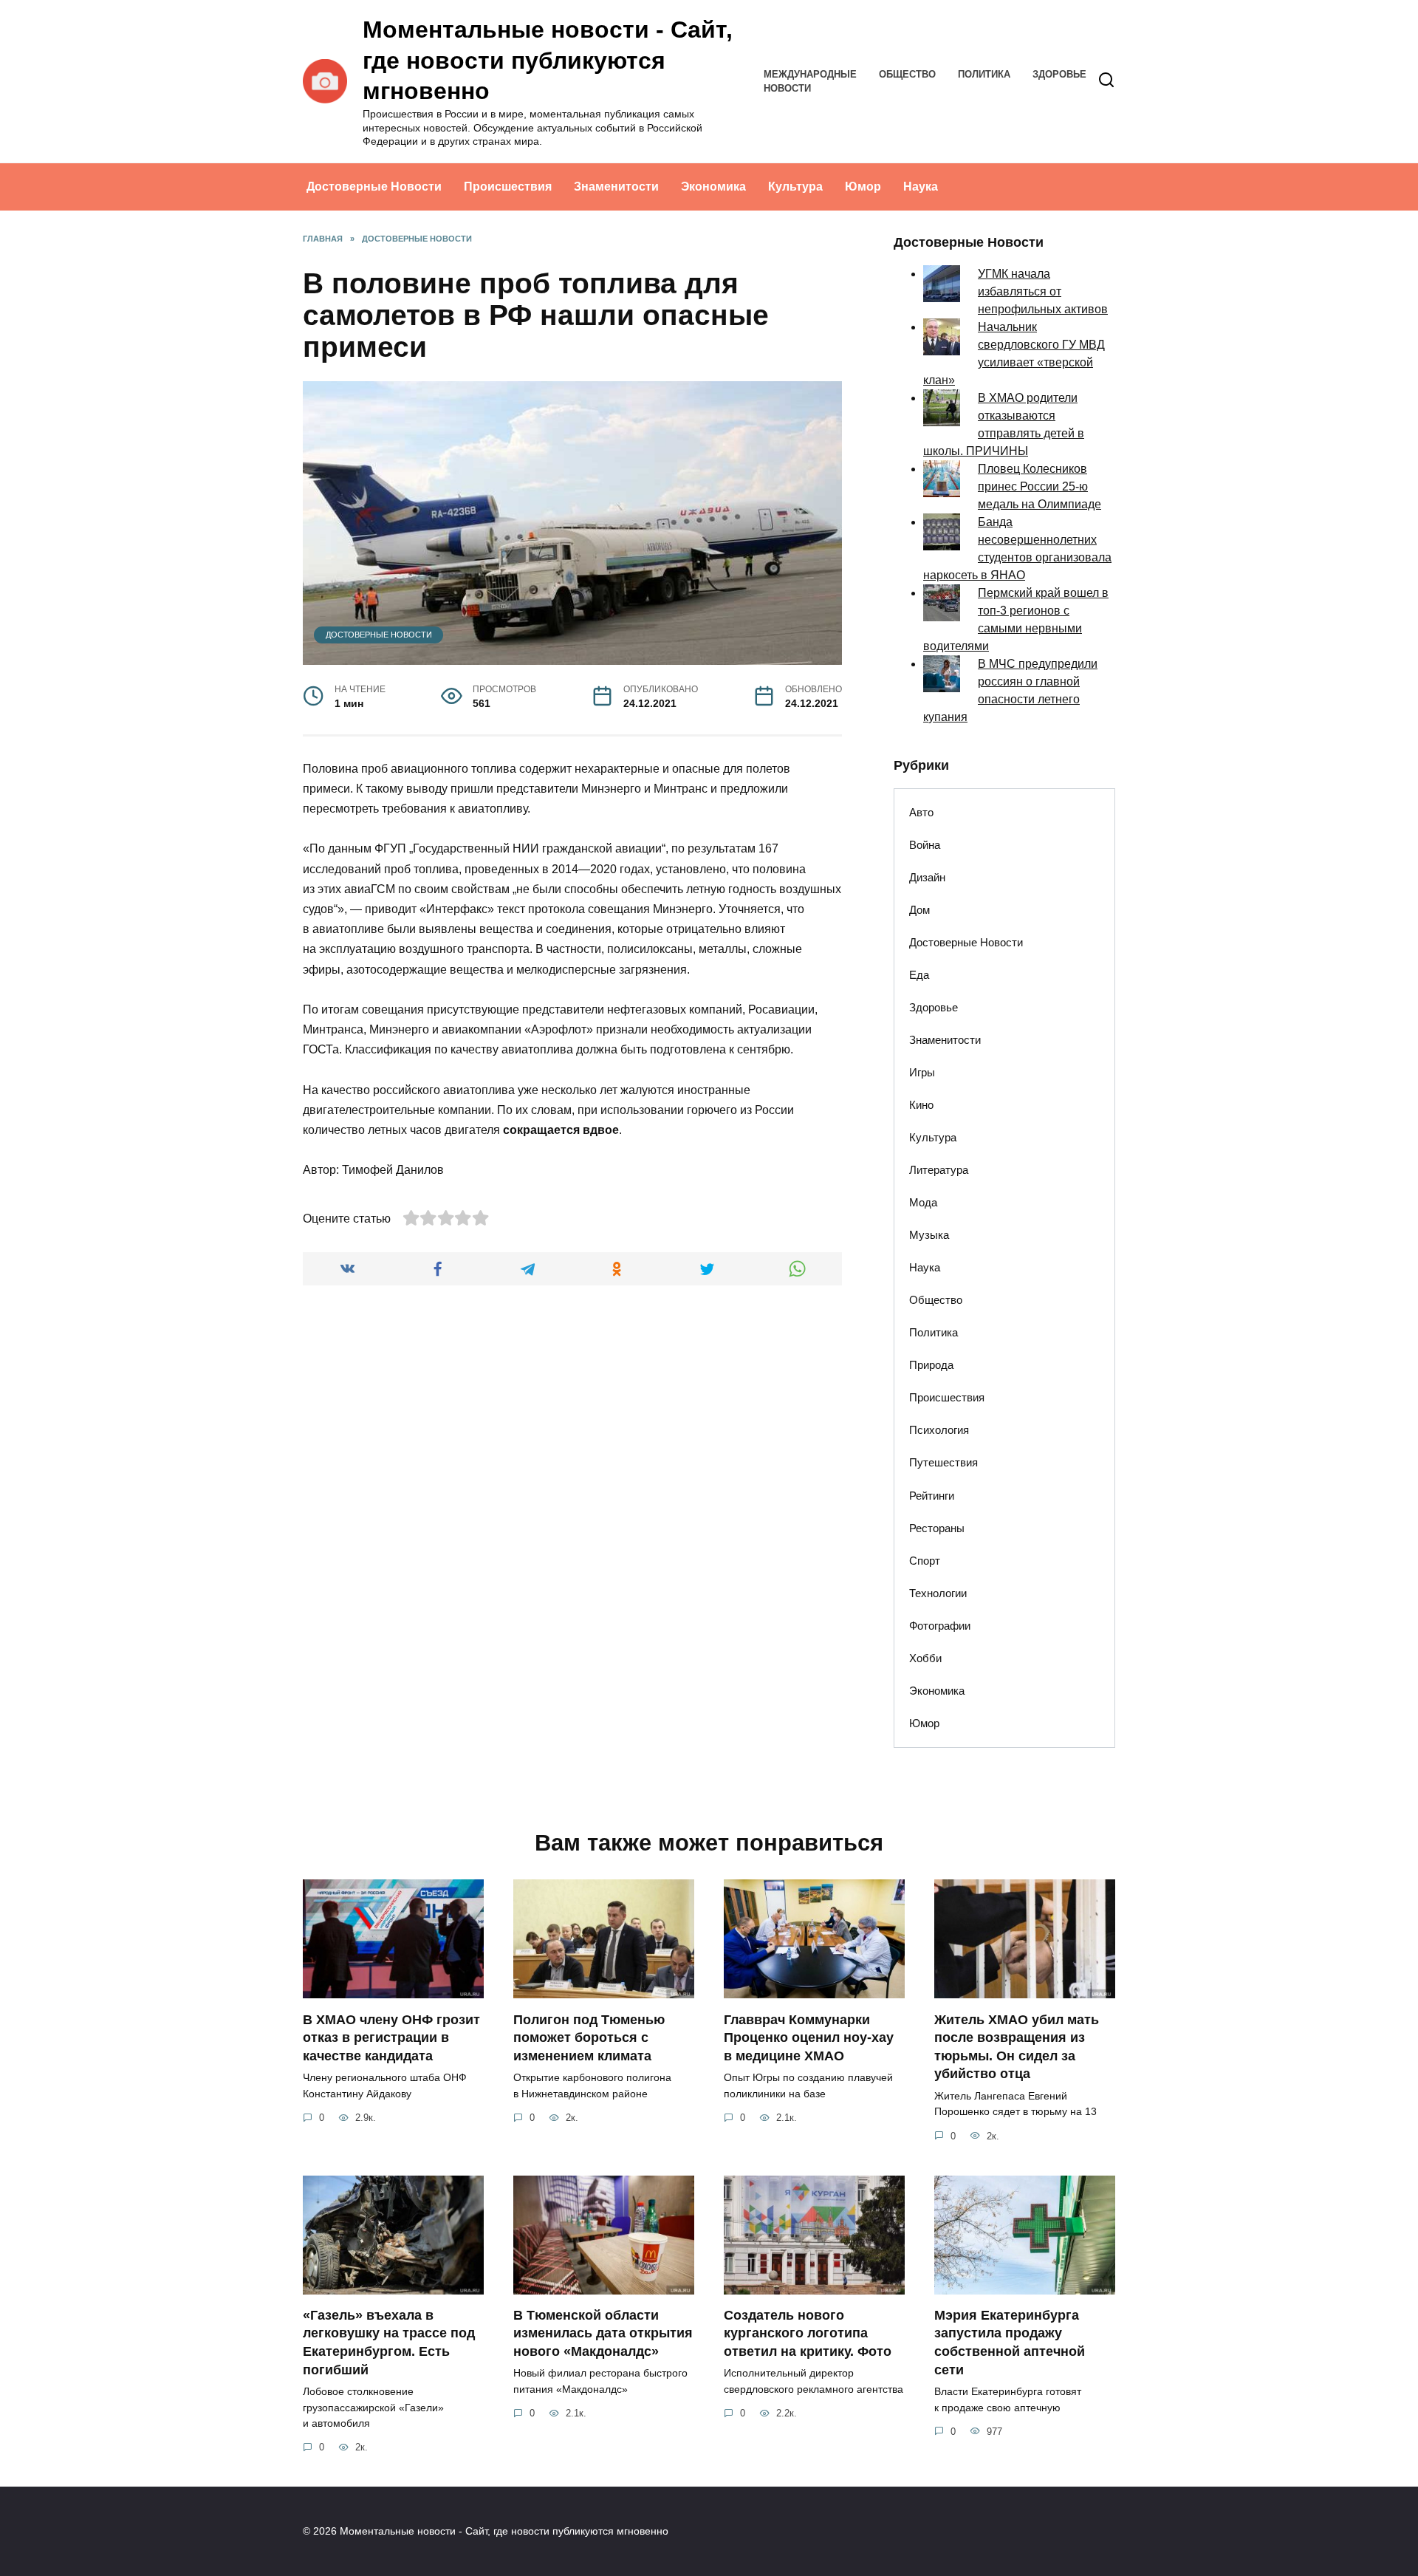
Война (925, 845)
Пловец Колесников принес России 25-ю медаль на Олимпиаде (1039, 486)
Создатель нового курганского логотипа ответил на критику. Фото (808, 2333)
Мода (923, 1202)
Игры (922, 1072)
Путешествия (943, 1462)
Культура (795, 187)
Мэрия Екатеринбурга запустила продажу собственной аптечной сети (1010, 2343)
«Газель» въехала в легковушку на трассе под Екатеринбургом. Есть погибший (389, 2343)
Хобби (925, 1658)
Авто (921, 812)
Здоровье (1059, 74)
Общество (907, 74)
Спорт (925, 1561)
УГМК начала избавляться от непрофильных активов (1043, 291)
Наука (921, 187)
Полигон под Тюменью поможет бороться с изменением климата (589, 2037)
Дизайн (927, 877)
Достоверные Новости (374, 187)
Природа (931, 1365)
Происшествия (508, 187)
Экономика (713, 187)
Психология (939, 1430)
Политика (984, 74)
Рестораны (937, 1528)
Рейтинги (932, 1496)
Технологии (938, 1593)
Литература (939, 1170)
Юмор (863, 187)
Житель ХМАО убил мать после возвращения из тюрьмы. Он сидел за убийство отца (1017, 2046)
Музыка (929, 1235)
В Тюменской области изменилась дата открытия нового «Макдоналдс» (603, 2333)
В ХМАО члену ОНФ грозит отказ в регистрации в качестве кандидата (391, 2037)
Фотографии (940, 1626)
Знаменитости (616, 187)
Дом (919, 910)
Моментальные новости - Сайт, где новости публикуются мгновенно (548, 60)
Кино (921, 1105)
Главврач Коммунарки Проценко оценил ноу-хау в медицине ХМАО (809, 2037)
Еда (919, 975)
